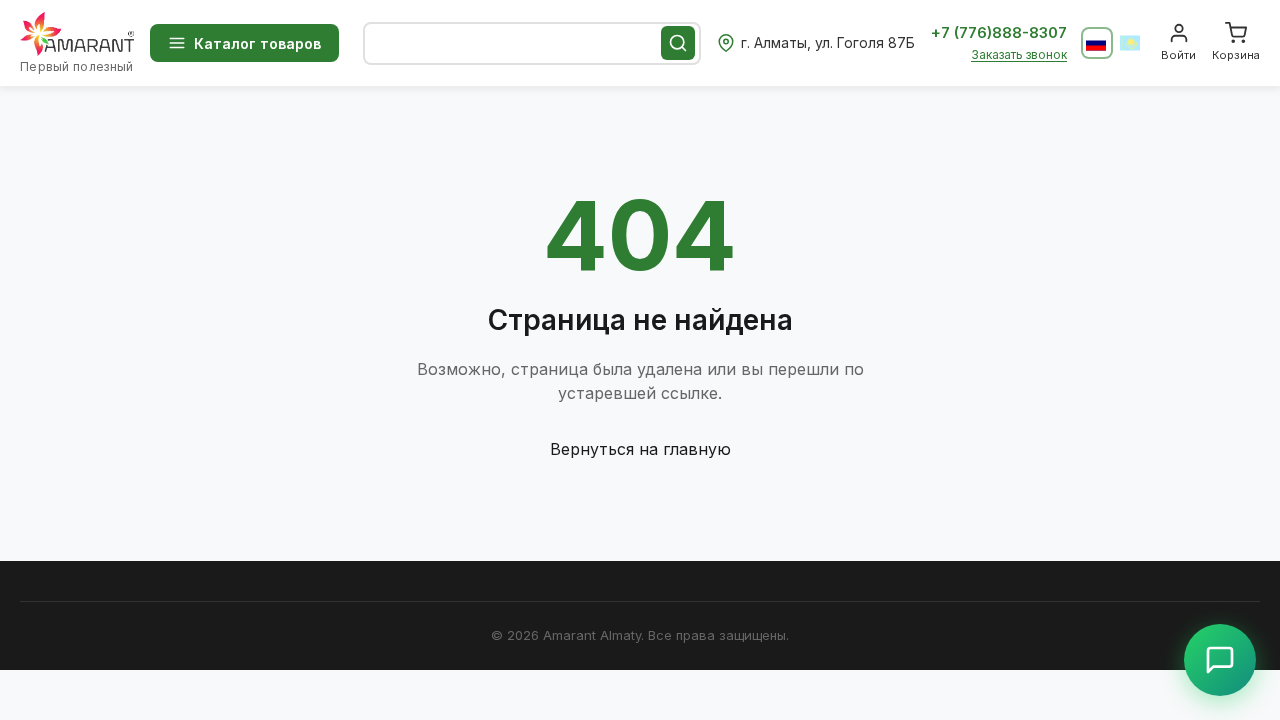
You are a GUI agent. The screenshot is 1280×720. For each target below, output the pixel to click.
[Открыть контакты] (1220, 660)
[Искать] (678, 43)
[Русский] (1097, 43)
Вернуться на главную (640, 449)
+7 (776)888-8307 (999, 32)
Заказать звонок (1019, 54)
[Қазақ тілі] (1131, 43)
